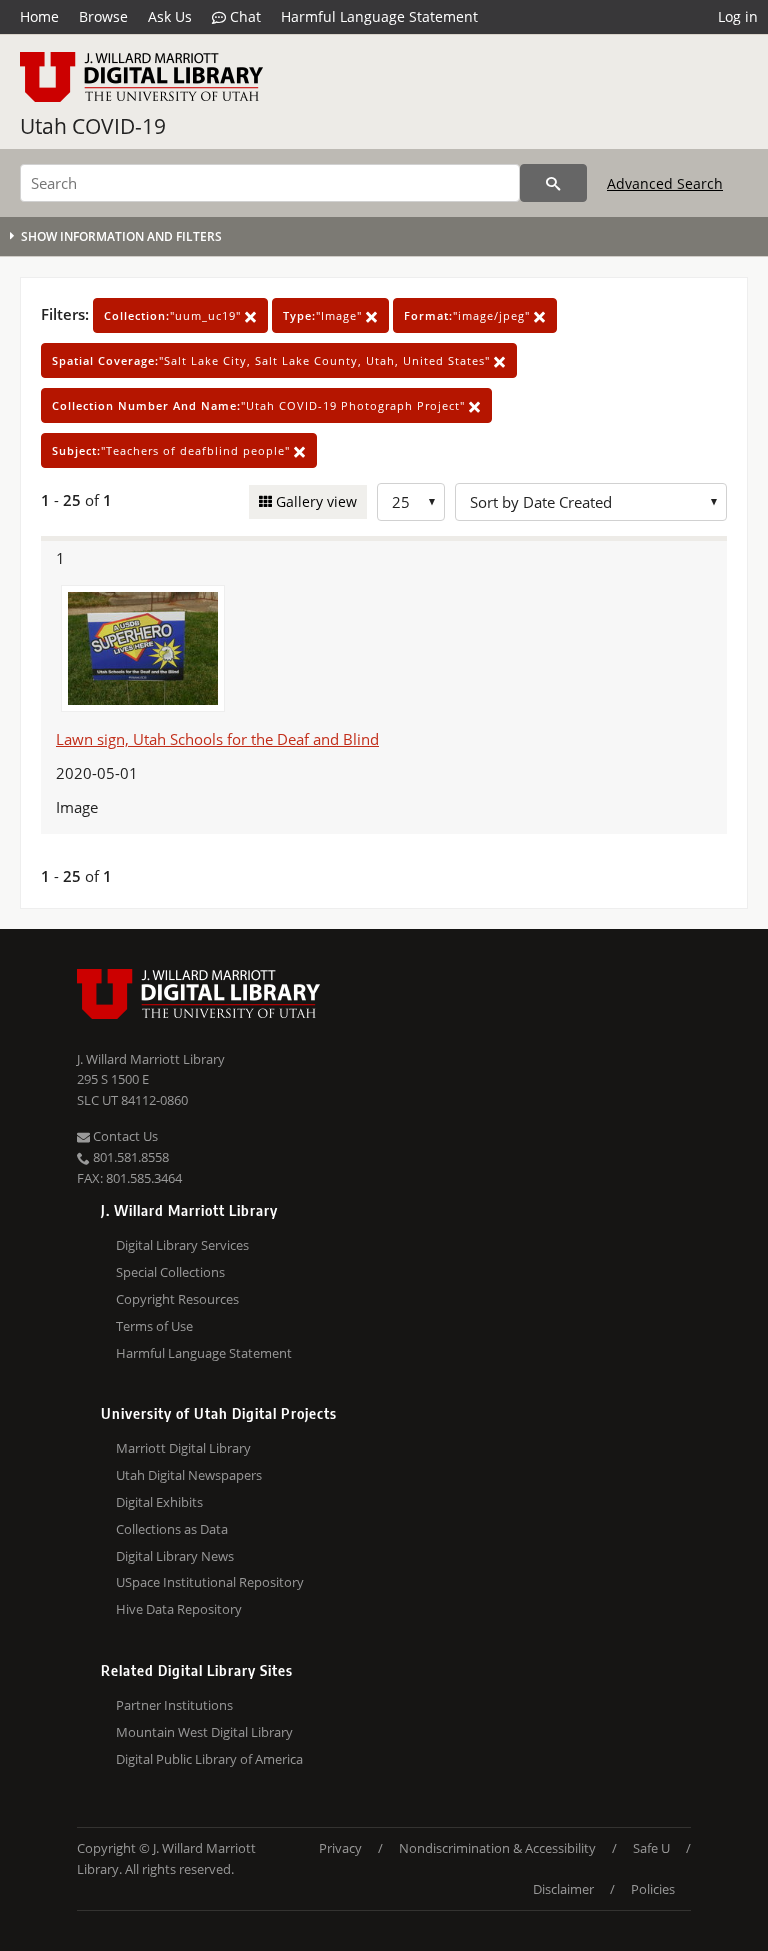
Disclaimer (563, 1889)
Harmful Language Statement (379, 16)
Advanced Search (665, 183)
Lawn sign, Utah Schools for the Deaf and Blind (217, 739)
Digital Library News (175, 1556)
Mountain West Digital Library (204, 1732)
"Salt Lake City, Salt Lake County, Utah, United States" (273, 360)
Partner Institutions (174, 1705)
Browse (103, 16)
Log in (738, 16)
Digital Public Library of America (209, 1759)
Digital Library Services (182, 1245)
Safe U (651, 1848)
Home (39, 16)
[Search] (553, 183)
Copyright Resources (177, 1299)
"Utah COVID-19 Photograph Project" (260, 405)
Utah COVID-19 (93, 126)
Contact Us (124, 1136)
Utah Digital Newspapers (189, 1475)
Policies (653, 1889)
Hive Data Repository (179, 1609)
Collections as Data (172, 1529)
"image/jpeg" (469, 315)
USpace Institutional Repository (210, 1582)
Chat (243, 16)
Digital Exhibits (159, 1502)
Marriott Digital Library (183, 1448)
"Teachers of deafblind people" (173, 450)
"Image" (324, 315)
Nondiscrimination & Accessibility (497, 1848)
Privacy (340, 1848)
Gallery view (314, 501)
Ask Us (170, 16)
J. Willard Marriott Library (151, 1059)
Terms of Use (154, 1326)
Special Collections (170, 1272)
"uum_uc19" (174, 315)
